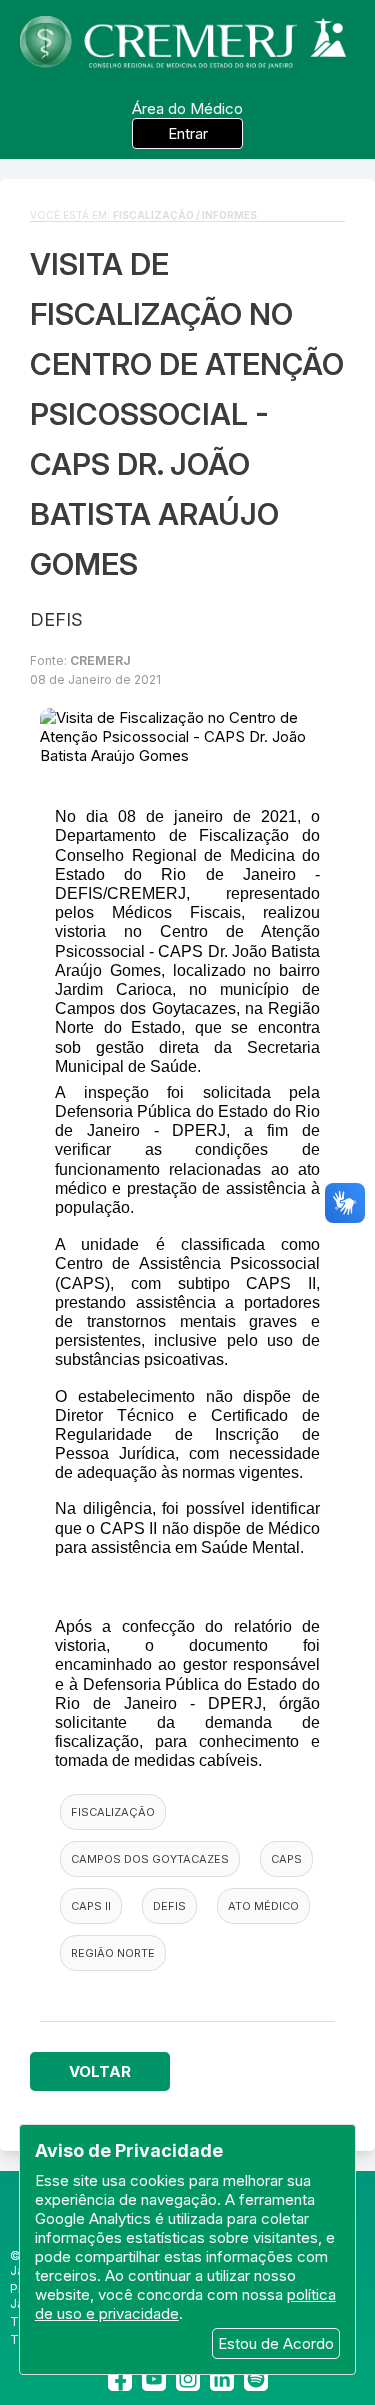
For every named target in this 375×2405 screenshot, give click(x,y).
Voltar (100, 2071)
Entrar (188, 133)
